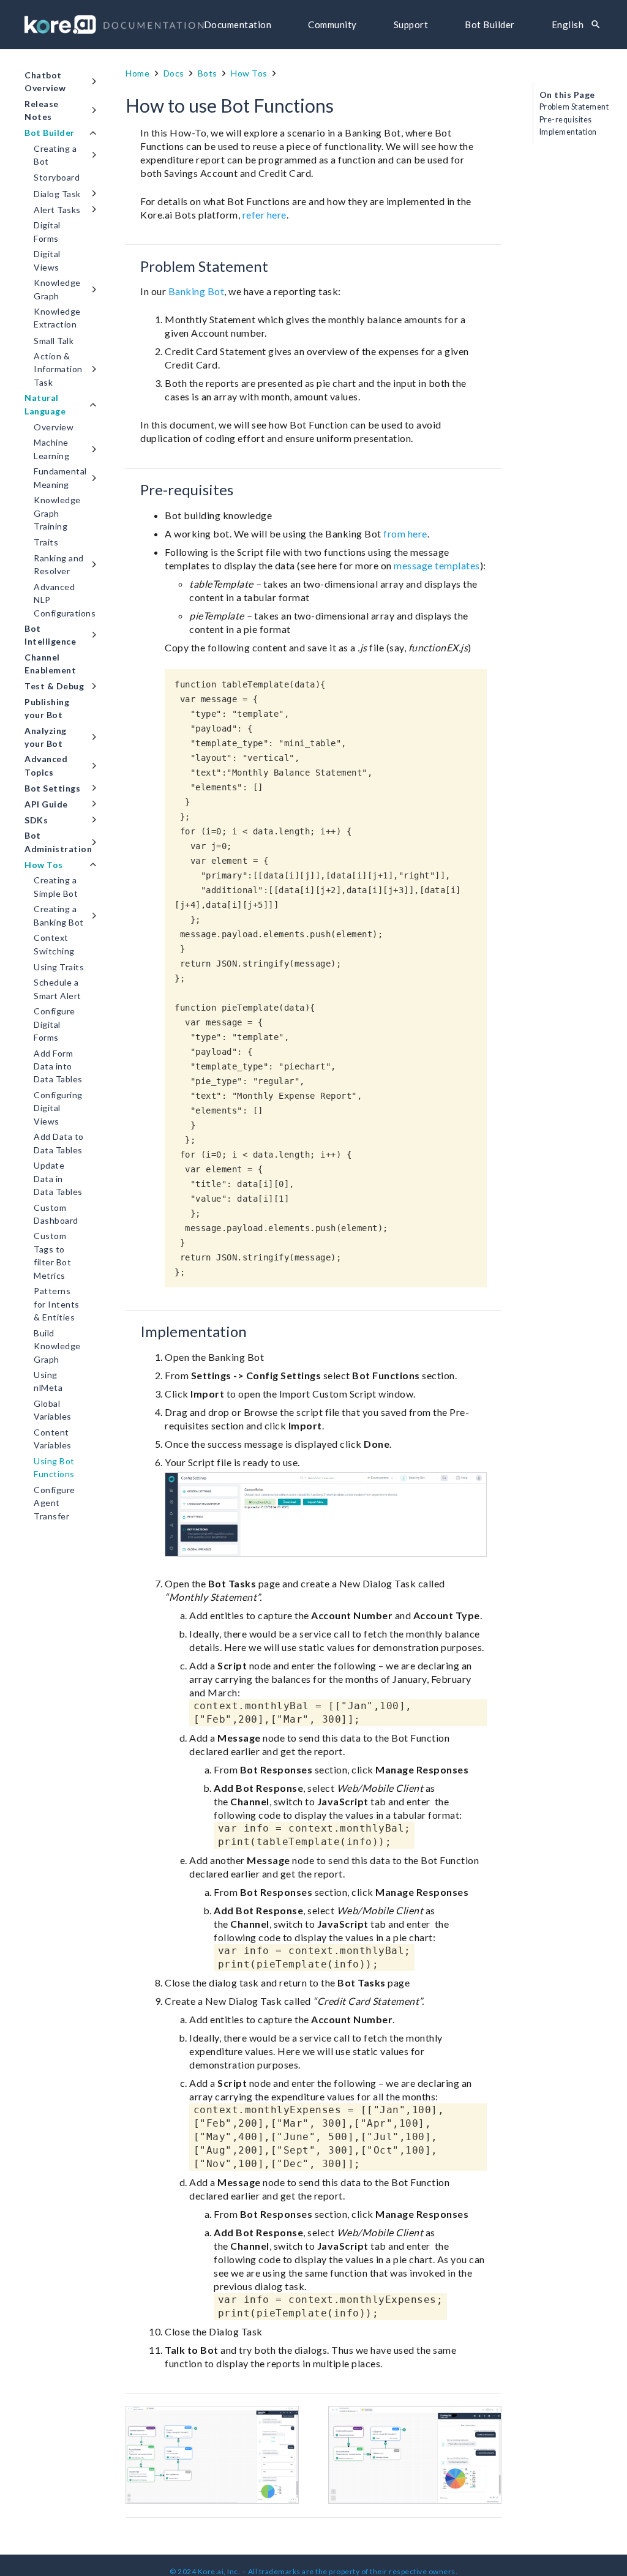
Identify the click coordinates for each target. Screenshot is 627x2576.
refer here (265, 215)
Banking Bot (197, 291)
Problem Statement (574, 107)
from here (405, 534)
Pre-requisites (566, 120)
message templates (437, 565)
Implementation (568, 132)
